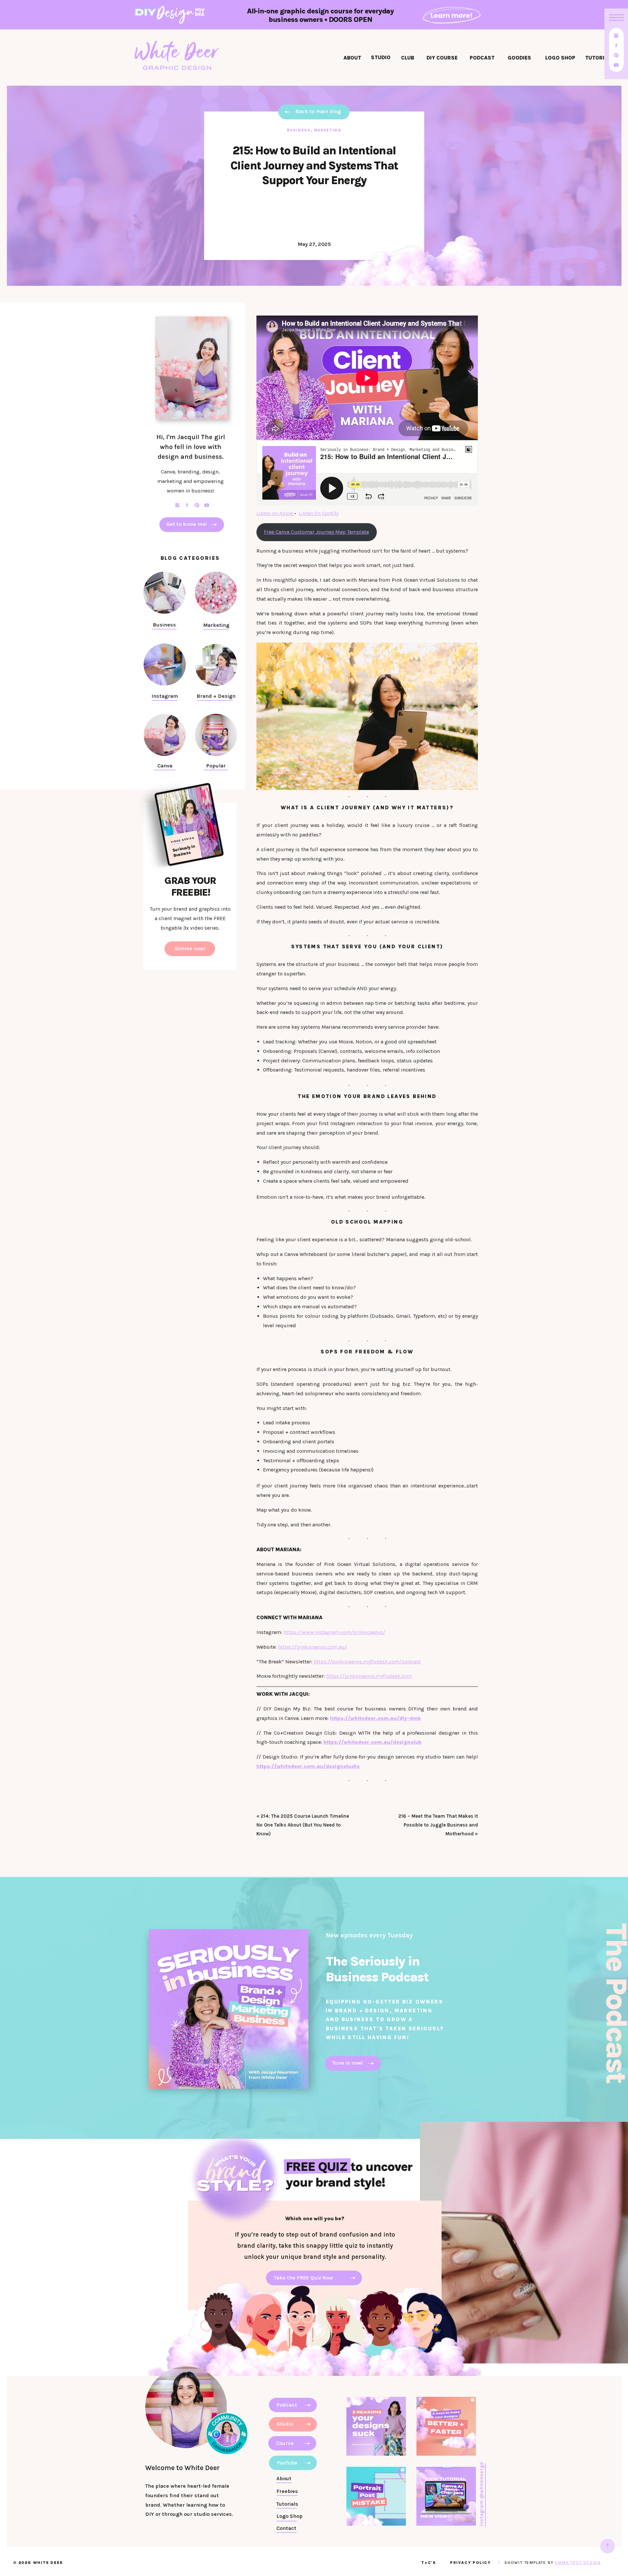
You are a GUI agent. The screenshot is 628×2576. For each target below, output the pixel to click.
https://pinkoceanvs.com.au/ (313, 1647)
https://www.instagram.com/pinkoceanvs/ (334, 1632)
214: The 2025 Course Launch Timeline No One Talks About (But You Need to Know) (303, 1825)
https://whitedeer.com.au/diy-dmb (375, 1718)
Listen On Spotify (319, 513)
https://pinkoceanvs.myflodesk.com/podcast (367, 1662)
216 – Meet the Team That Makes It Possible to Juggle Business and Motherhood (438, 1825)
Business (299, 130)
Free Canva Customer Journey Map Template (316, 532)
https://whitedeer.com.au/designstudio (308, 1766)
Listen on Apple (275, 513)
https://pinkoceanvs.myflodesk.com (369, 1676)
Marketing (328, 130)
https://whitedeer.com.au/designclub (373, 1742)
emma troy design (578, 2563)
